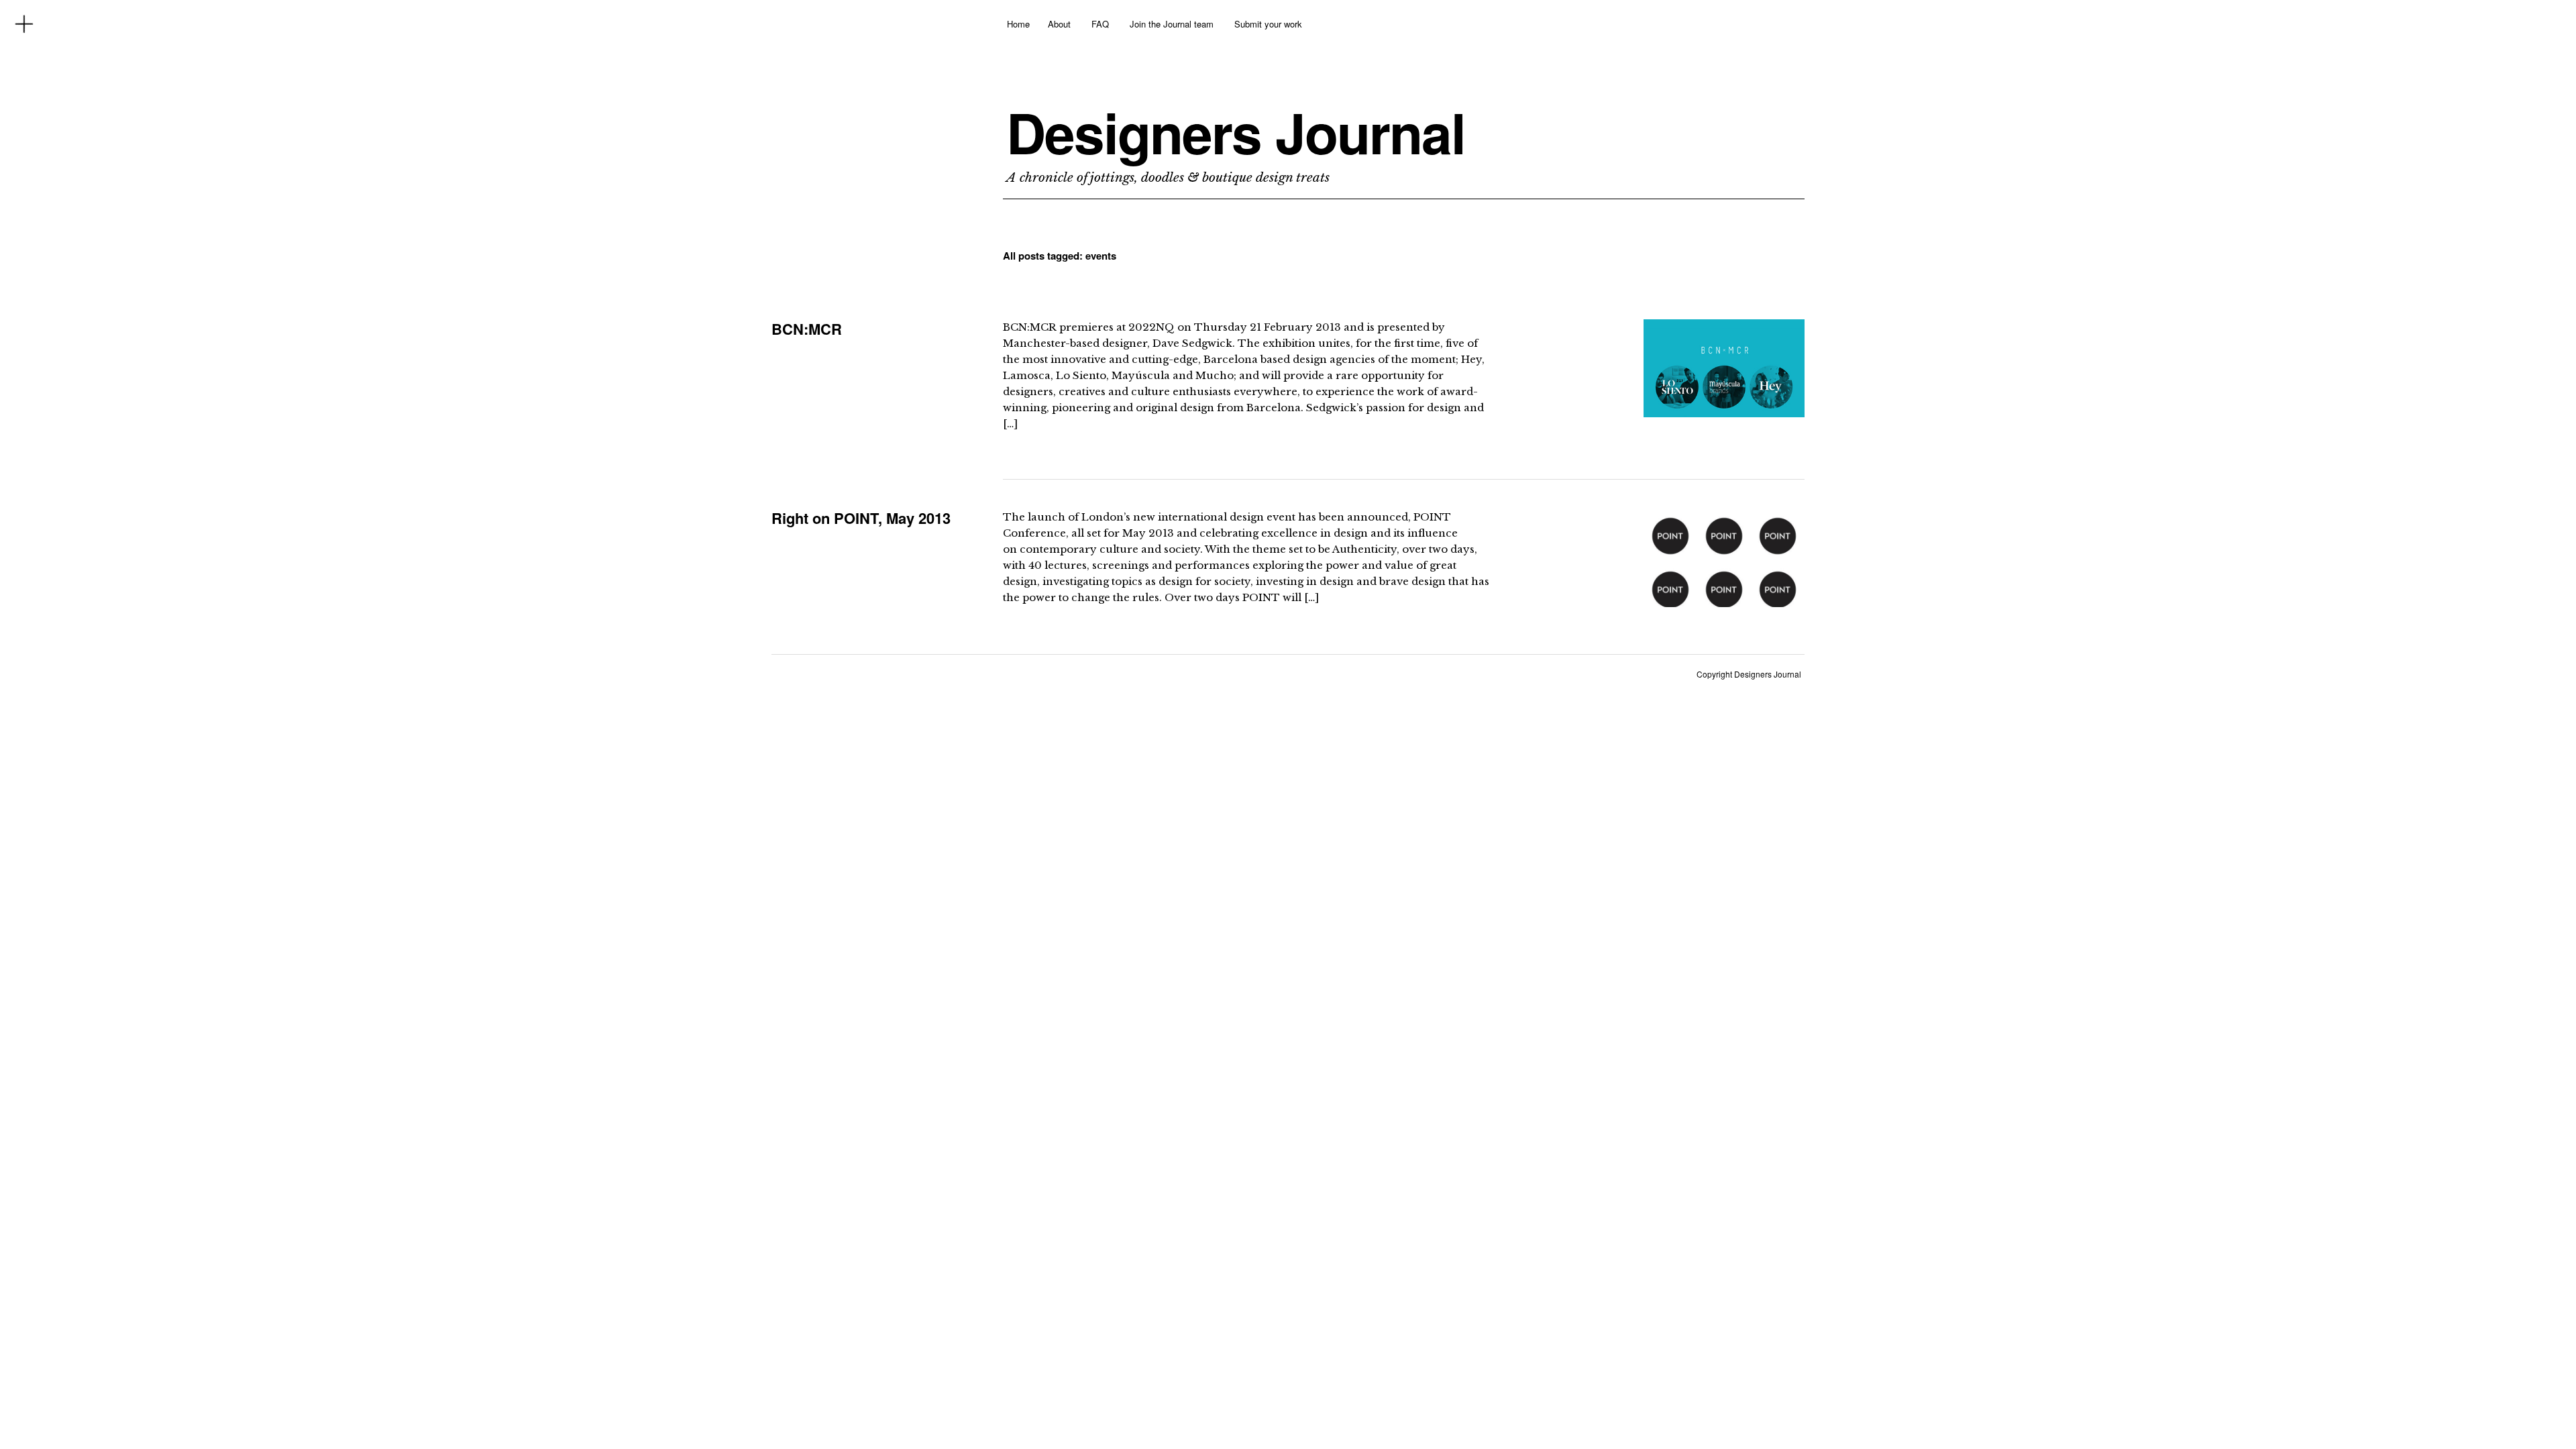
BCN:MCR (807, 329)
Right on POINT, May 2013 (861, 518)
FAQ (1100, 24)
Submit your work (1268, 24)
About (1059, 24)
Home (1018, 24)
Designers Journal (1236, 132)
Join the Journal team (1172, 24)
